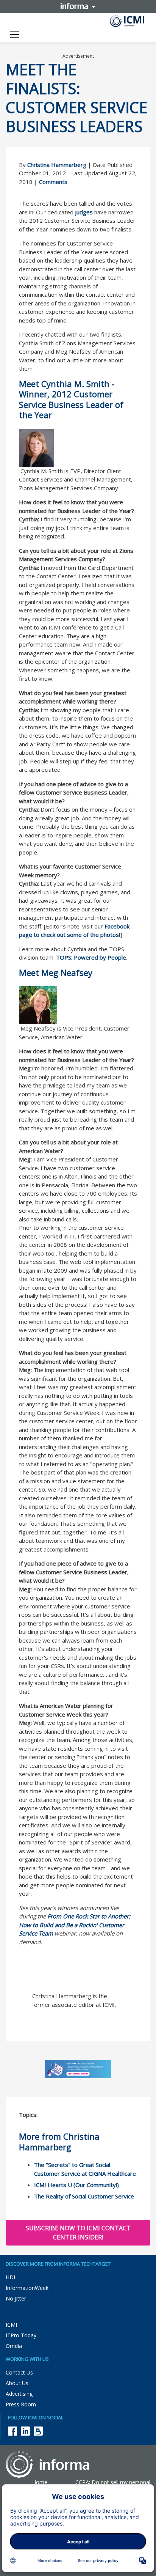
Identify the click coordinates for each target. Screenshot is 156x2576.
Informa (78, 6)
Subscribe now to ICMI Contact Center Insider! (78, 2233)
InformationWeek (27, 2288)
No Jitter (16, 2298)
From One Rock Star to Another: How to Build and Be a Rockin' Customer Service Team (75, 1925)
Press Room (21, 2404)
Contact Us (19, 2372)
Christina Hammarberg (57, 165)
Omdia (14, 2346)
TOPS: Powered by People (91, 957)
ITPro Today (21, 2335)
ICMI (11, 2325)
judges (84, 212)
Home (40, 2482)
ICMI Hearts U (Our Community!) (76, 2185)
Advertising (19, 2394)
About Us (17, 2383)
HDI (10, 2277)
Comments (53, 182)
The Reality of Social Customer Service (84, 2196)
